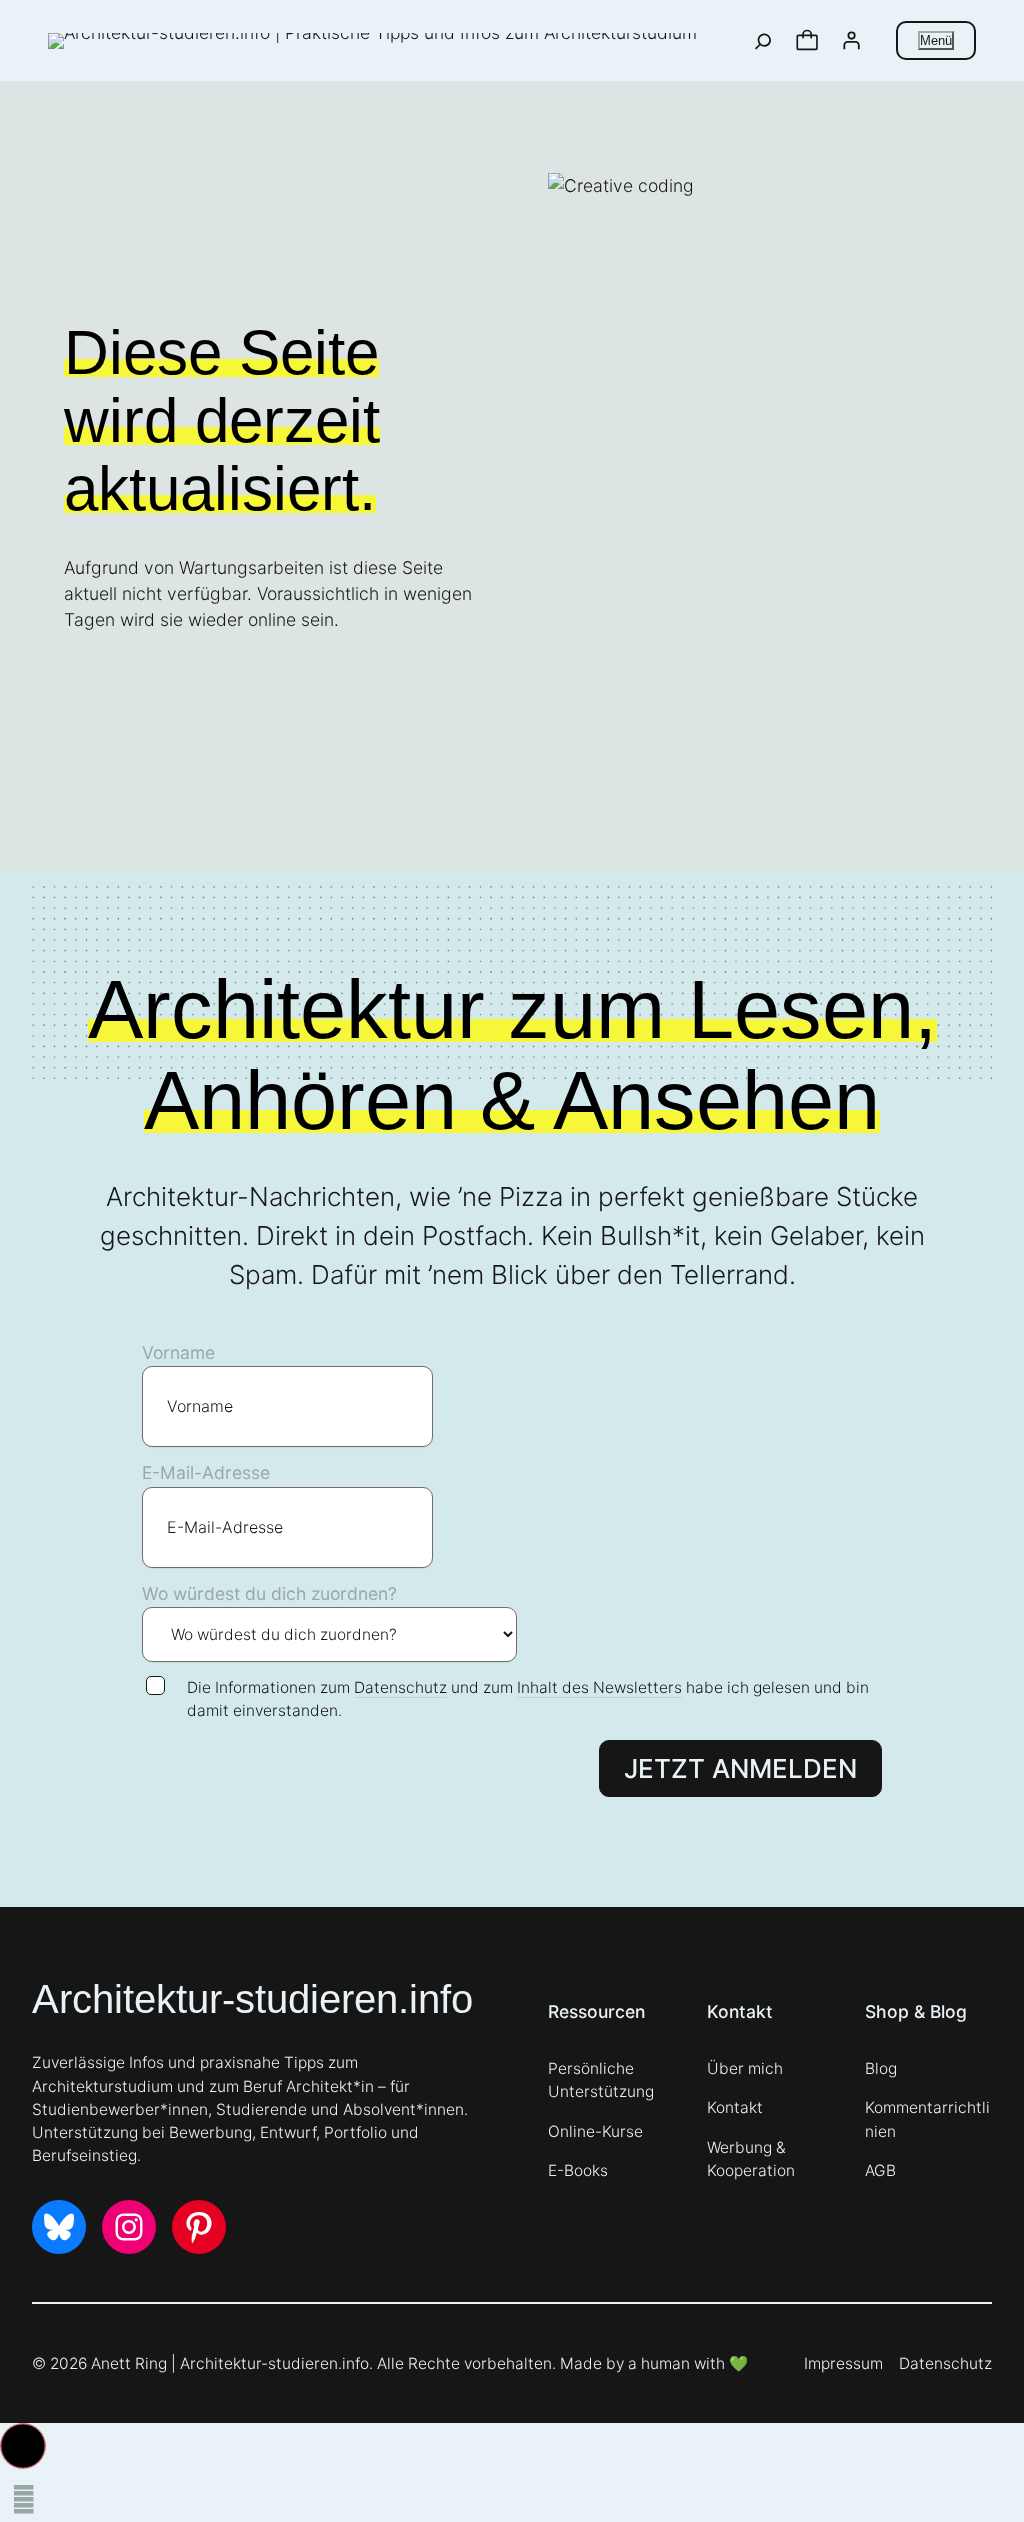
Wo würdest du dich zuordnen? (269, 1593)
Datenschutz (400, 1687)
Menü (936, 40)
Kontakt (735, 2107)
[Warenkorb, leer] (807, 41)
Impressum (843, 2363)
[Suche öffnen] (764, 41)
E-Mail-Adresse (206, 1472)
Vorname (178, 1352)
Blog (881, 2068)
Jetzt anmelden (740, 1768)
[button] (23, 2446)
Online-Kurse (595, 2131)
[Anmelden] (851, 41)
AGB (880, 2170)
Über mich (745, 2068)
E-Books (578, 2170)
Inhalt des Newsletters (599, 1687)
